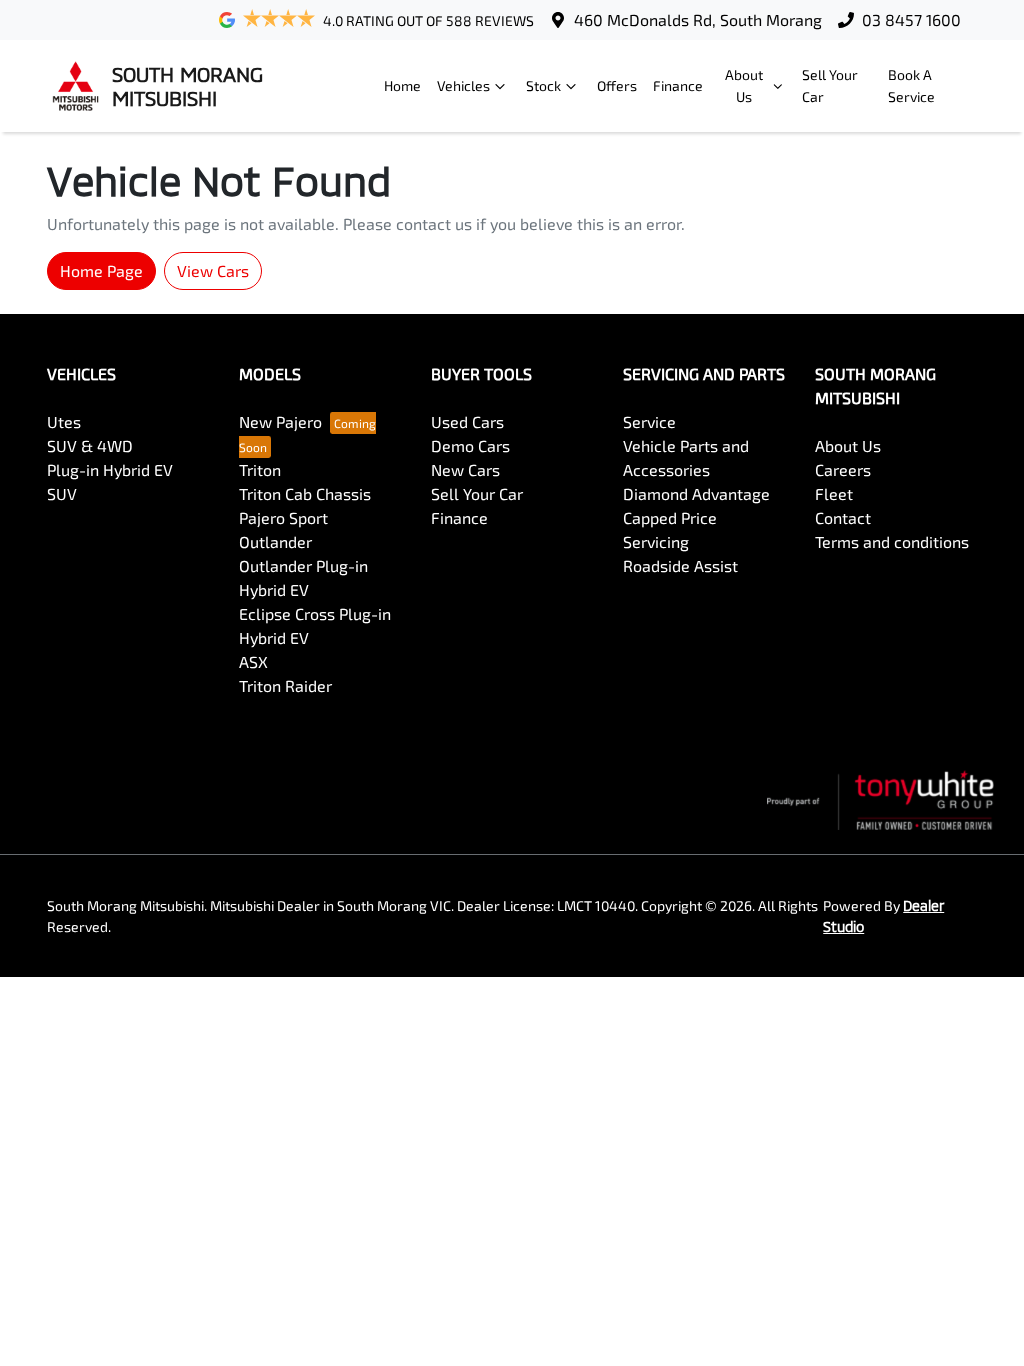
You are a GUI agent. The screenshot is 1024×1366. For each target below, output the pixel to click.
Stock (543, 85)
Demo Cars (470, 445)
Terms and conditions (892, 541)
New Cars (465, 469)
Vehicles (463, 85)
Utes (64, 421)
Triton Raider (285, 685)
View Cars (213, 270)
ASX (253, 661)
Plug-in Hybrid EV (110, 469)
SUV (62, 493)
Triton (260, 469)
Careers (843, 469)
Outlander (275, 541)
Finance (678, 85)
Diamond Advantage (696, 493)
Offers (617, 85)
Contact (843, 517)
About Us (744, 85)
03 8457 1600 (911, 19)
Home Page (101, 270)
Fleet (834, 493)
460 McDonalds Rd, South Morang (698, 19)
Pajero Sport (283, 517)
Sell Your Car (830, 85)
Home (402, 85)
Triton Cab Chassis (305, 493)
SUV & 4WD (90, 445)
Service (649, 421)
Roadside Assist (680, 565)
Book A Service (911, 85)
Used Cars (467, 421)
